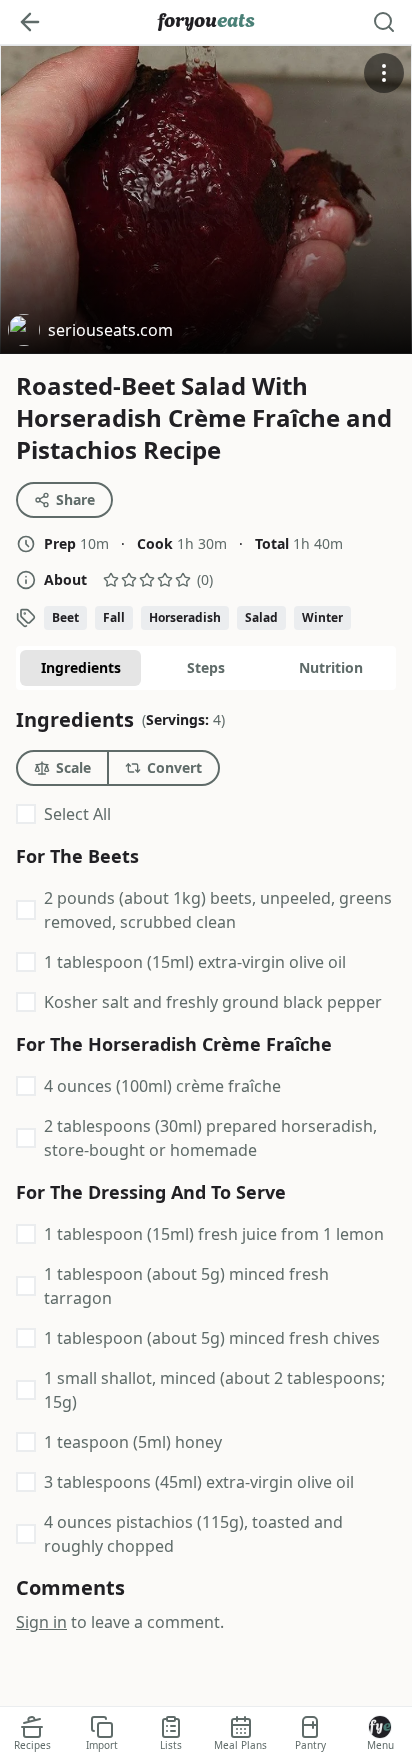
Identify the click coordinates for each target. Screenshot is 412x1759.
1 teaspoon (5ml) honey (133, 1442)
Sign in (41, 1622)
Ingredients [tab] (81, 667)
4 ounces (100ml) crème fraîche (162, 1086)
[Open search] (384, 22)
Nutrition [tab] (331, 667)
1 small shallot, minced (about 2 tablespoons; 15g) (214, 1390)
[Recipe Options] (384, 73)
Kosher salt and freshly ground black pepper (213, 1002)
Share (75, 499)
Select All (77, 814)
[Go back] (30, 22)
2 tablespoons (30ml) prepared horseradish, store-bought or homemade (210, 1138)
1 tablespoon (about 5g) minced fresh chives (212, 1338)
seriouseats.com (90, 332)
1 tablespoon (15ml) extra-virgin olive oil (195, 962)
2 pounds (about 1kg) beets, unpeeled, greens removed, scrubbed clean (218, 910)
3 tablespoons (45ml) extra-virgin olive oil (199, 1482)
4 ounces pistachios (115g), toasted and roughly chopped (193, 1534)
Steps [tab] (206, 667)
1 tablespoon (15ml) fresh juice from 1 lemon (214, 1234)
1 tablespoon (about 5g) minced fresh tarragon (186, 1286)
